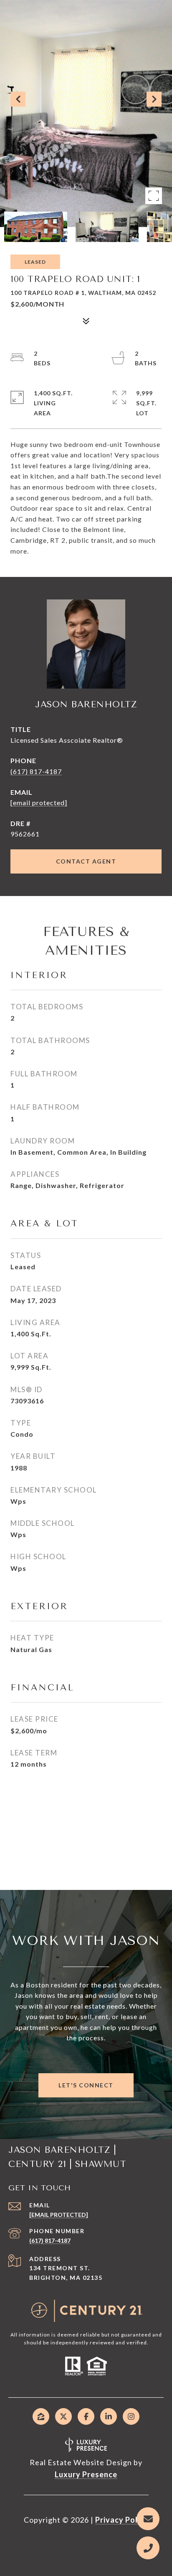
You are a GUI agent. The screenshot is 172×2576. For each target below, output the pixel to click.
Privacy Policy (122, 2520)
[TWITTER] (63, 2416)
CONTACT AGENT (86, 861)
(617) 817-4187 (36, 771)
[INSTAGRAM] (131, 2416)
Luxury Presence (86, 2474)
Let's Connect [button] (86, 2085)
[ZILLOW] (41, 2416)
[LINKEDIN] (109, 2416)
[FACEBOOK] (86, 2416)
